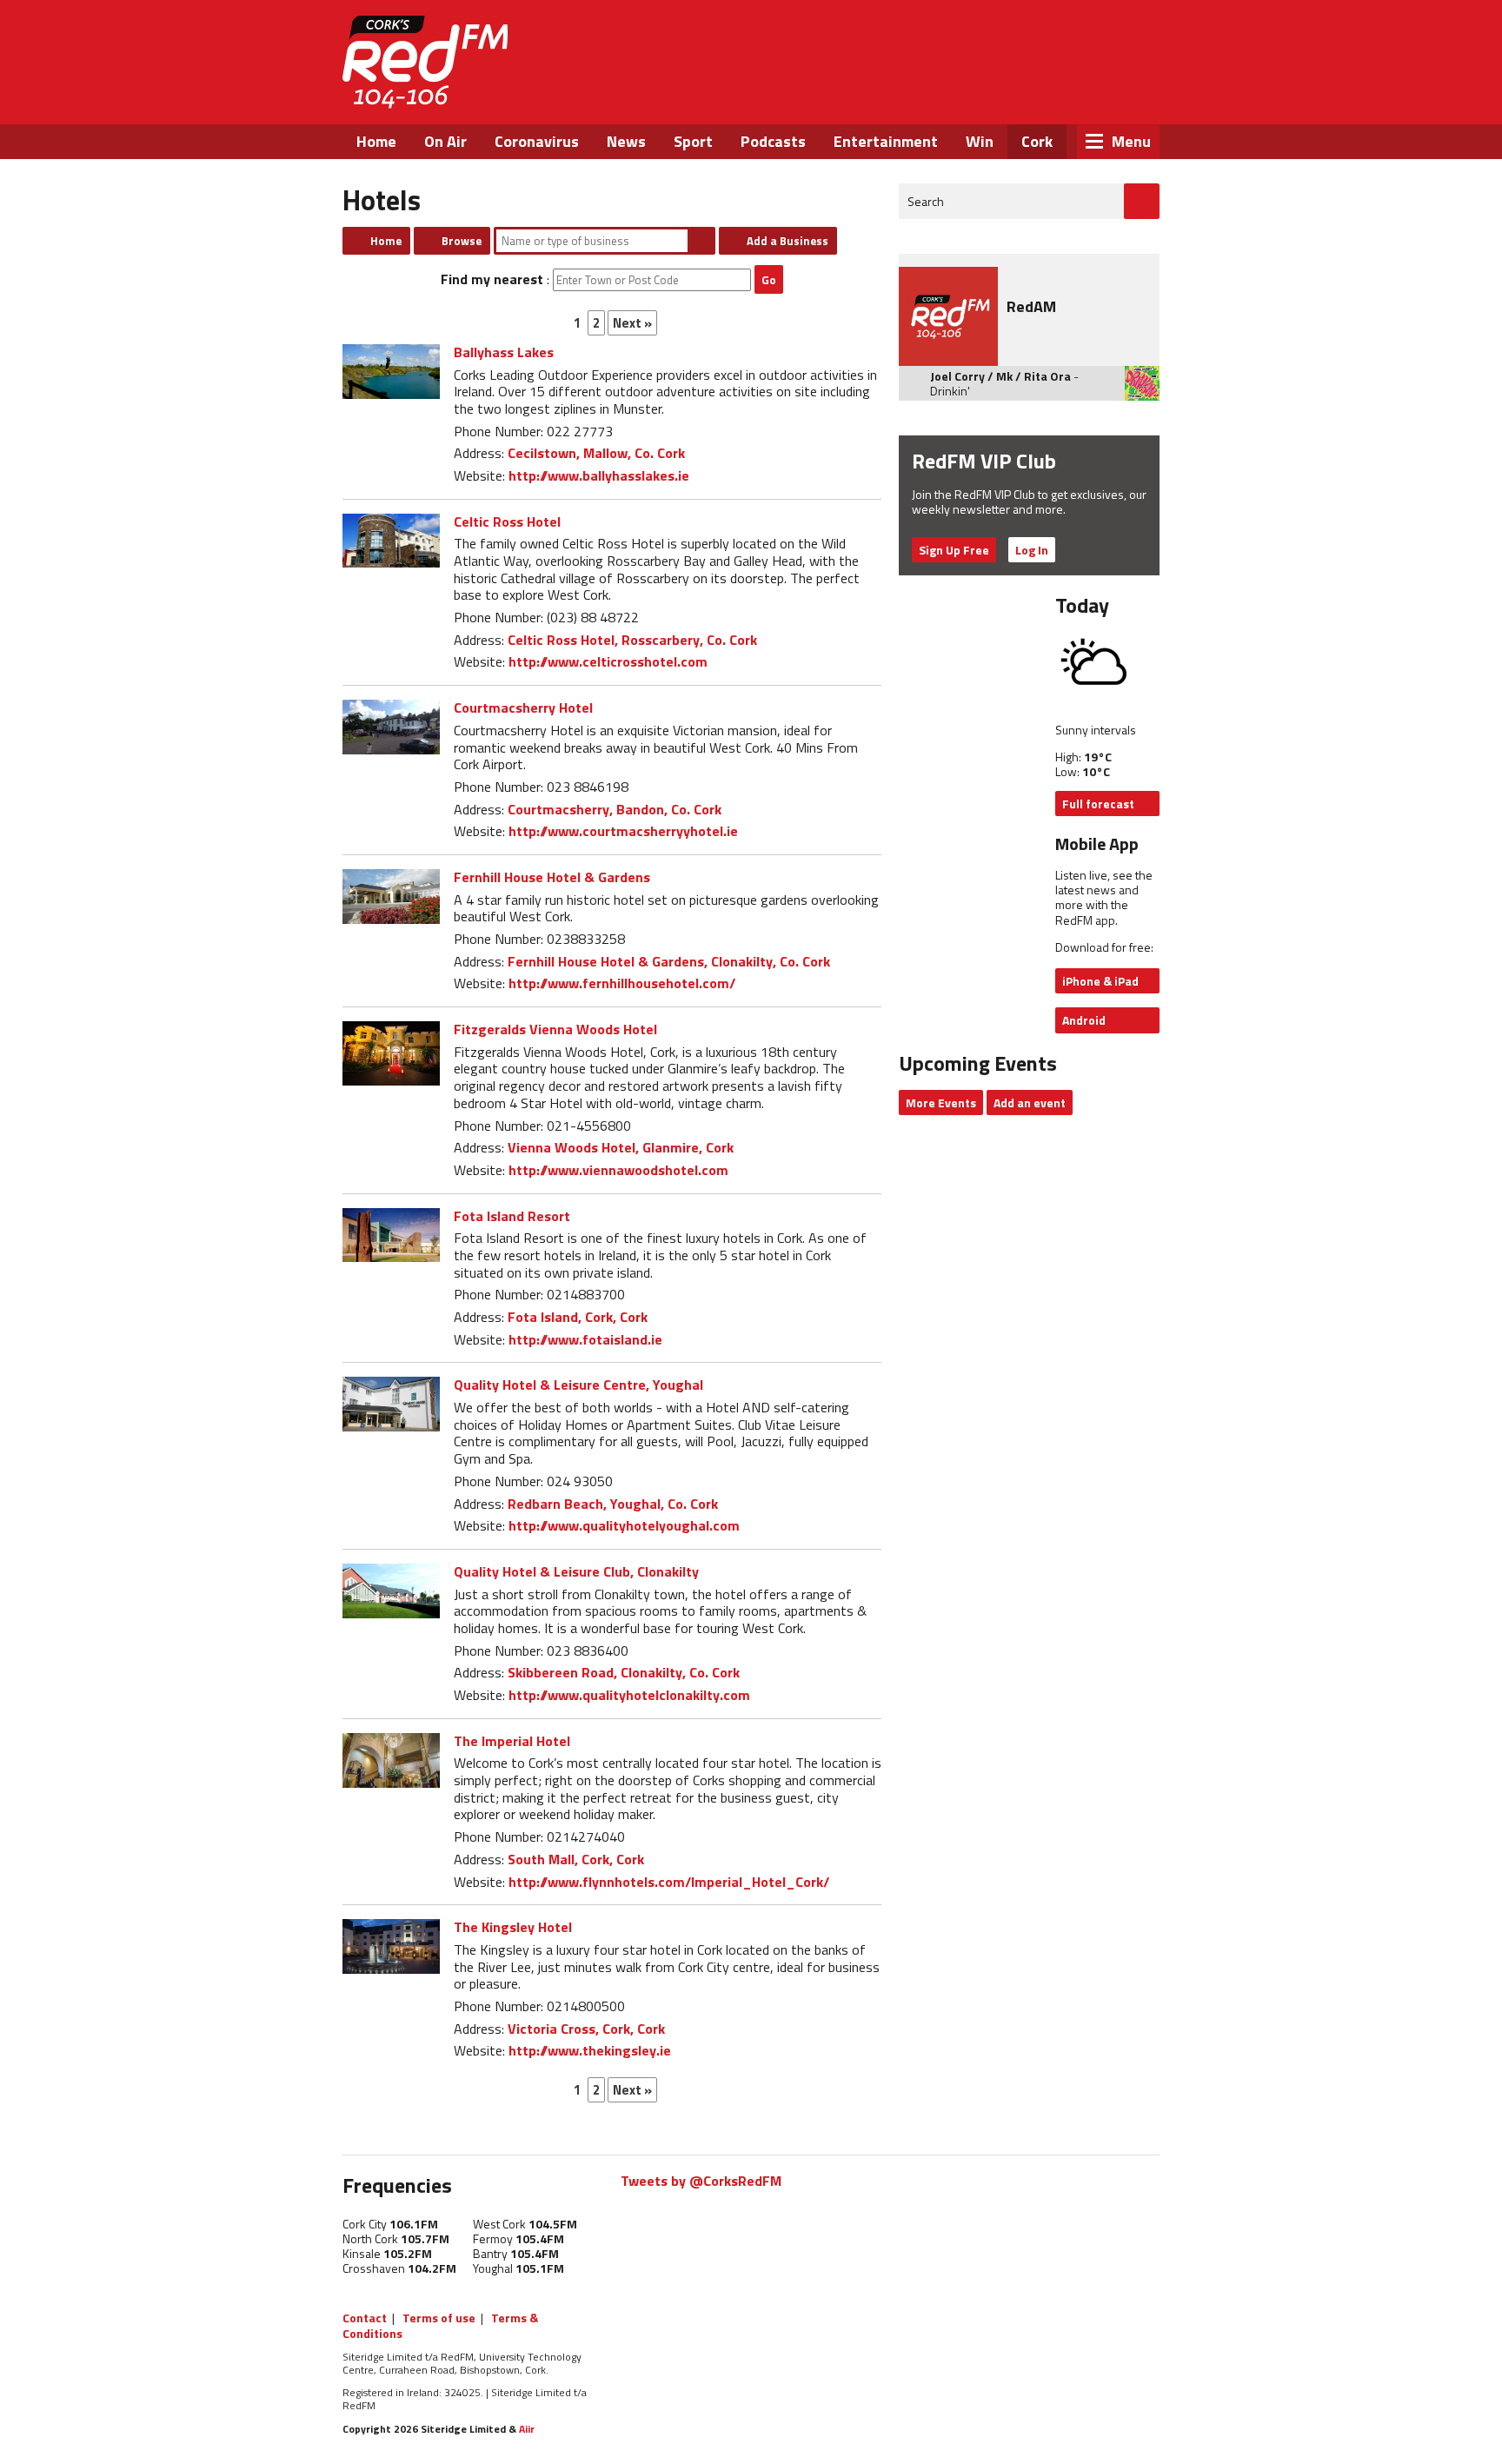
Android (1084, 1020)
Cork (1037, 141)
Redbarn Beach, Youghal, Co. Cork (613, 1504)
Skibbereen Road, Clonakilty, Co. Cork (624, 1672)
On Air (445, 141)
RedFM (425, 62)
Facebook (978, 94)
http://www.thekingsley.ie (590, 2050)
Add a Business (788, 241)
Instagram (1072, 94)
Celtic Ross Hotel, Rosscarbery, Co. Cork (632, 640)
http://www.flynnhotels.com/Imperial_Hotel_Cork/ (669, 1882)
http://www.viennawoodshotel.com (618, 1170)
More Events (941, 1102)
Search (701, 241)
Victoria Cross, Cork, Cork (586, 2029)
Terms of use (439, 2318)
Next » (632, 323)
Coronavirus (537, 141)
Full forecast (1098, 804)
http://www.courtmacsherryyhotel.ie (623, 831)
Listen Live (1048, 43)
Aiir (527, 2429)
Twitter (1025, 94)
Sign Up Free (954, 550)
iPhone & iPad (1100, 981)
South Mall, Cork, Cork (576, 1859)
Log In (1032, 550)
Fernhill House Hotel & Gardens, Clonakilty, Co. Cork (669, 961)
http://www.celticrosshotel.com (608, 661)
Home (376, 141)
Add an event (1030, 1102)
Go (769, 279)
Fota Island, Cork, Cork (578, 1317)
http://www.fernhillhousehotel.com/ (622, 983)
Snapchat (1118, 94)
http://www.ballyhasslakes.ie (599, 475)
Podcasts (773, 141)
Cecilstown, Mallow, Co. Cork (596, 453)
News (626, 141)
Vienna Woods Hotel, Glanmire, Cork (621, 1147)
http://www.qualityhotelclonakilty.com (629, 1695)
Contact (365, 2318)
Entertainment (886, 141)
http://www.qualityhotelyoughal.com (624, 1525)
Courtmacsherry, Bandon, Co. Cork (615, 809)
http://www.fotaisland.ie (585, 1339)
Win (980, 141)
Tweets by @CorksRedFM (701, 2181)
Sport (693, 141)
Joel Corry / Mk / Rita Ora (1000, 376)
